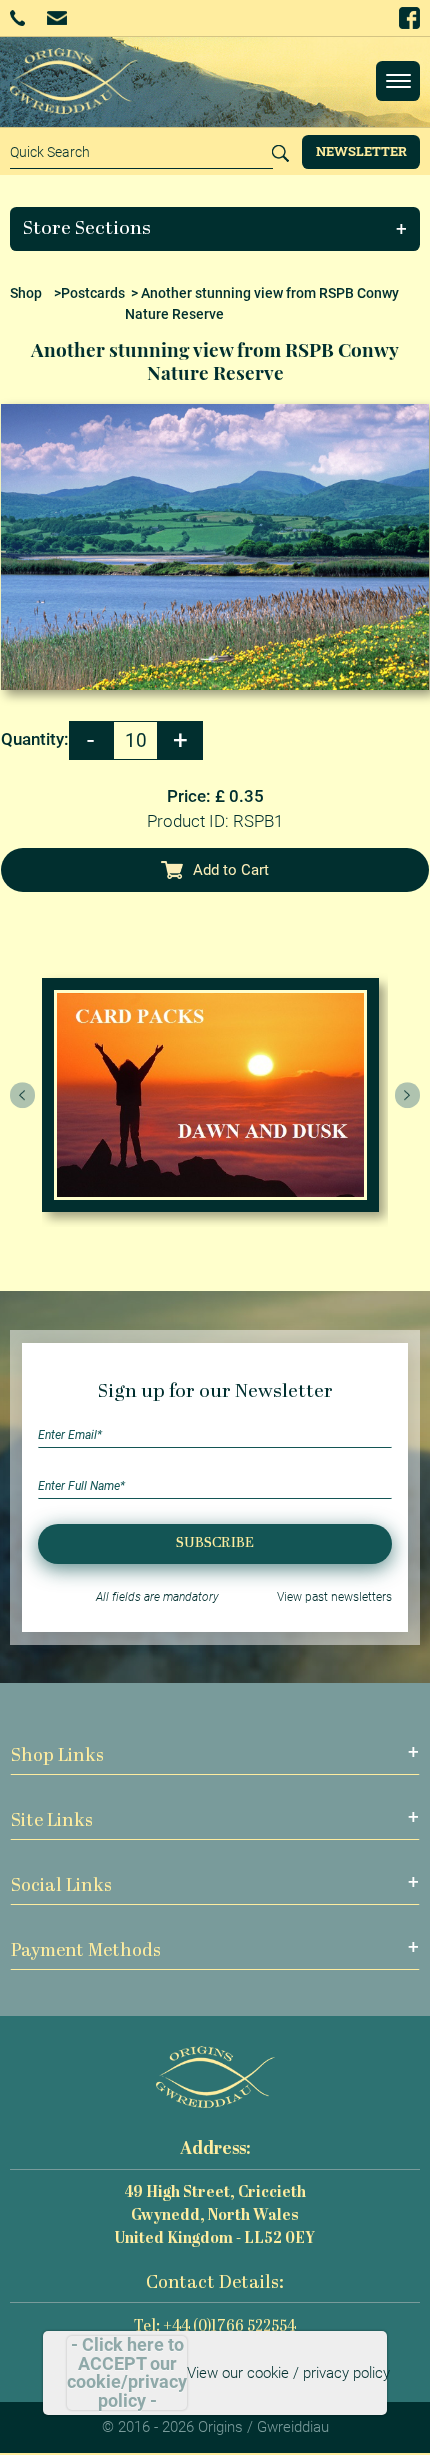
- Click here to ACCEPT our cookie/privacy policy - (127, 2373)
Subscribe (215, 1543)
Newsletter (361, 151)
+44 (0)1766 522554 (24, 18)
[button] (215, 229)
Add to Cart (231, 870)
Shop (26, 293)
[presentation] (23, 1095)
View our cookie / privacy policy (288, 2373)
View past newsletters (334, 1597)
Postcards (93, 293)
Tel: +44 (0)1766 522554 (215, 2327)
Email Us (59, 17)
